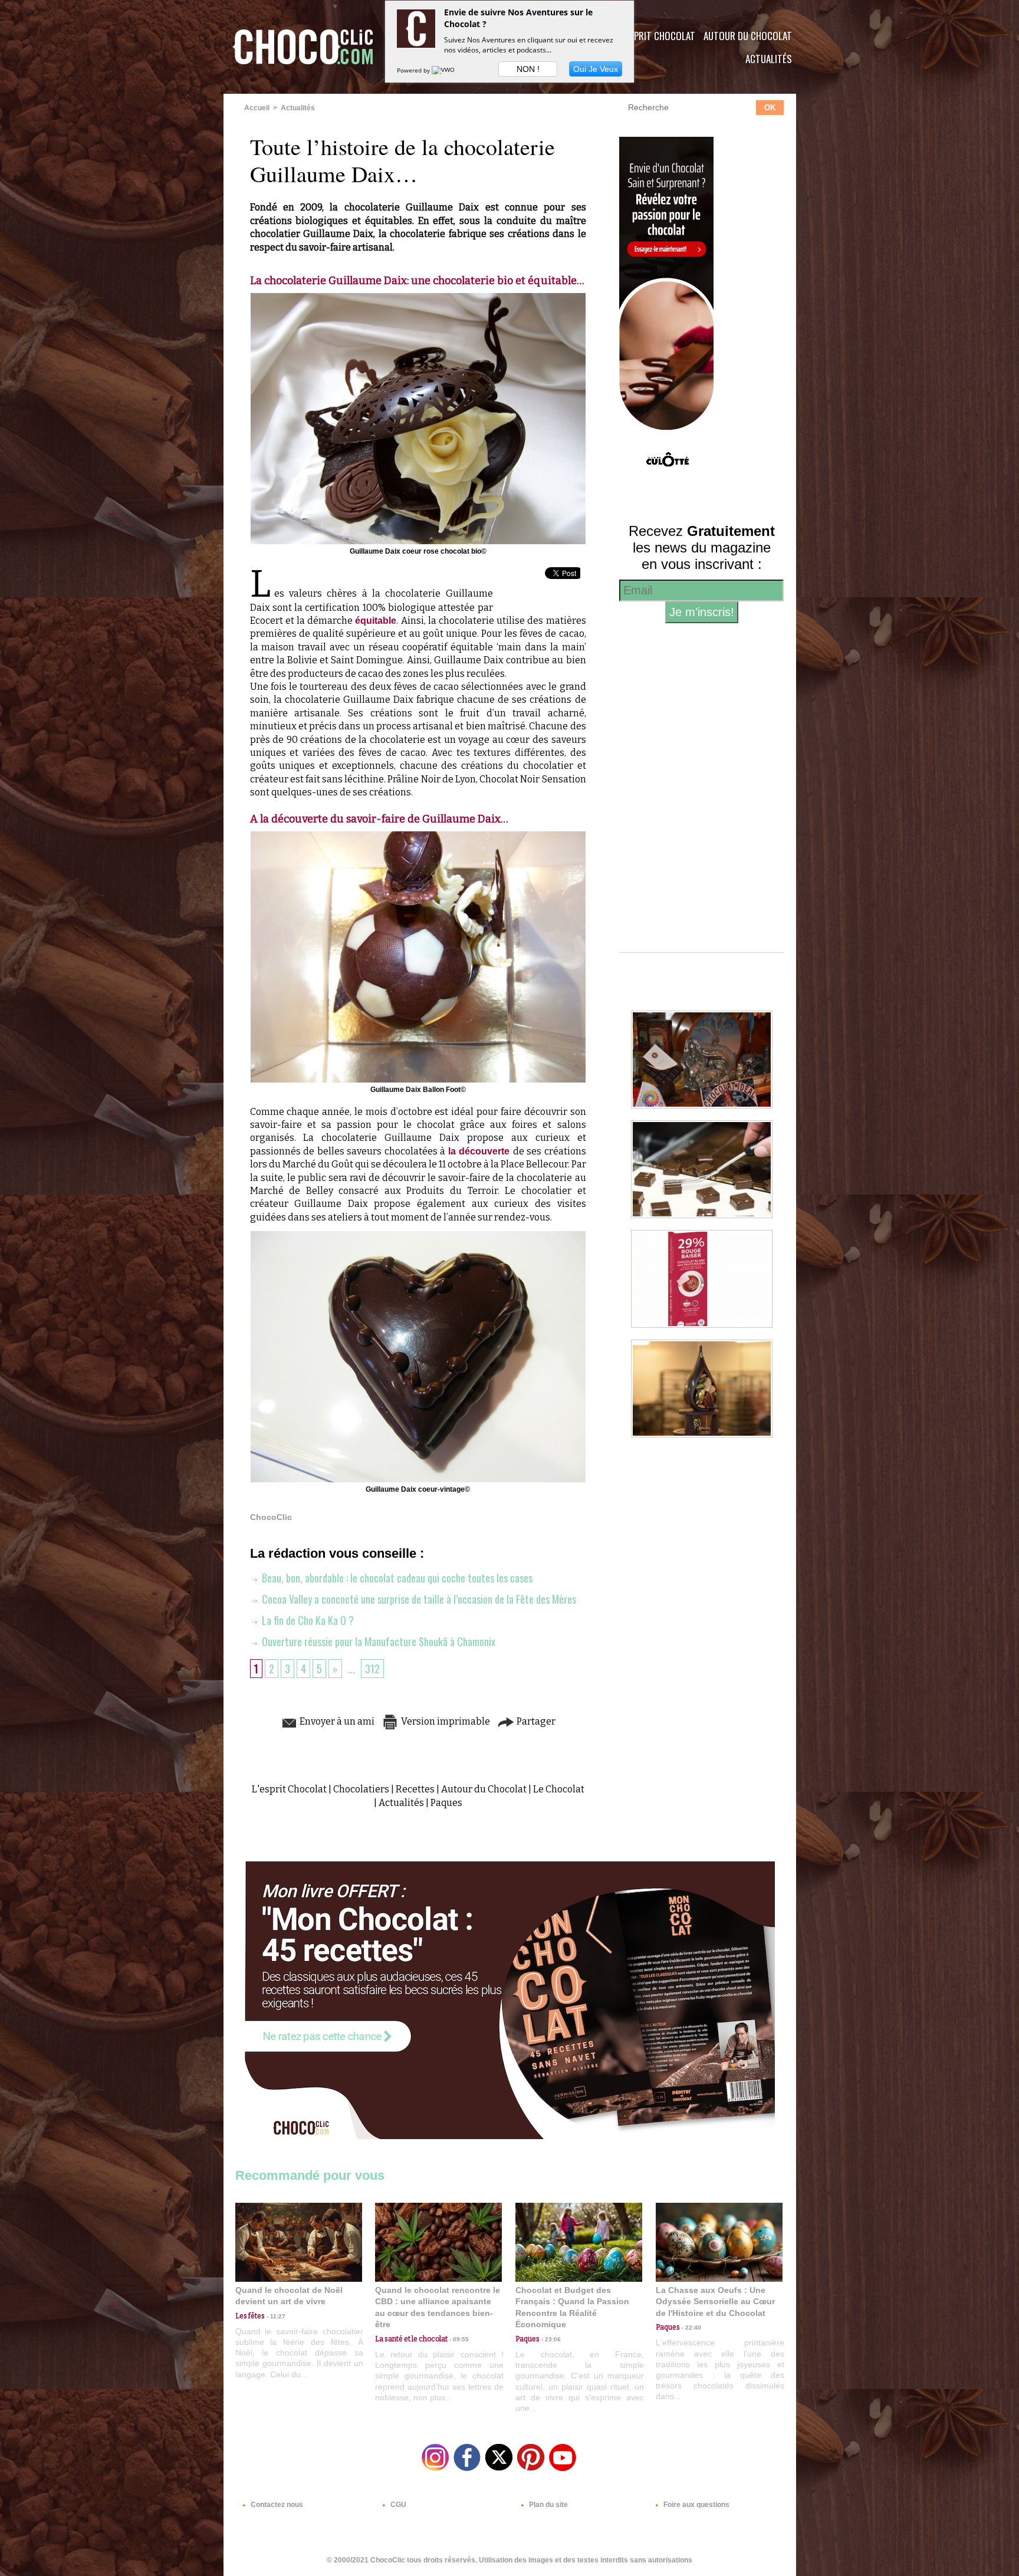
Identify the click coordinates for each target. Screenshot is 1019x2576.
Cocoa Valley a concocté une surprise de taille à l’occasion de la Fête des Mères (418, 1599)
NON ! (528, 69)
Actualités (769, 59)
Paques (446, 1803)
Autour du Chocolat (748, 36)
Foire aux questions (696, 2505)
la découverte (481, 1151)
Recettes (415, 1789)
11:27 (275, 2316)
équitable (376, 621)
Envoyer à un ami (336, 1721)
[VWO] (444, 70)
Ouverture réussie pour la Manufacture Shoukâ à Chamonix (377, 1641)
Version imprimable (445, 1721)
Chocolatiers (361, 1789)
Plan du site (548, 2505)
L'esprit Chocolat (657, 36)
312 (372, 1669)
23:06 (550, 2339)
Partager (535, 1721)
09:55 (458, 2339)
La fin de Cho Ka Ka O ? (307, 1620)
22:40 (691, 2327)
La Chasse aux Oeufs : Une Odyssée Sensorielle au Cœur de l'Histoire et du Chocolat (715, 2302)
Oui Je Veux (596, 69)
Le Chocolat (559, 1789)
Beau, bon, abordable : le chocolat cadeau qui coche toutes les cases (396, 1578)
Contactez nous (276, 2505)
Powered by (414, 70)
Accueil (257, 108)
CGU (397, 2505)
